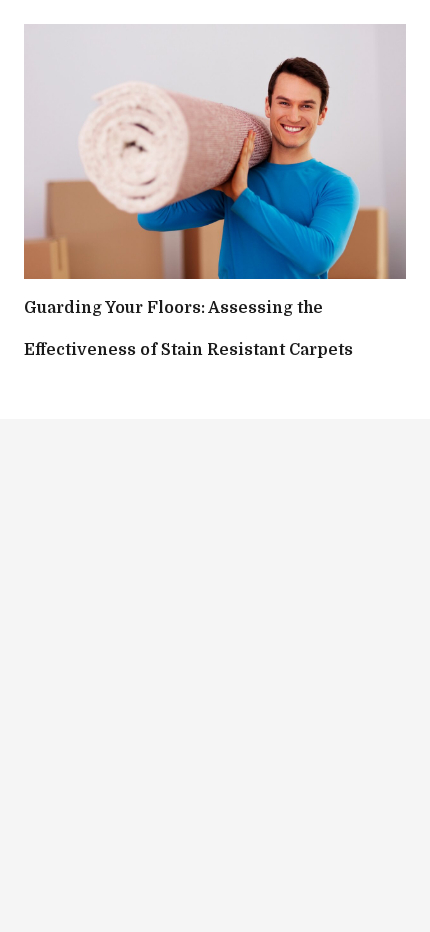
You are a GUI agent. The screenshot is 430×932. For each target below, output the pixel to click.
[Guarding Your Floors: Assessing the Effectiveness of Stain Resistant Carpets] (215, 151)
